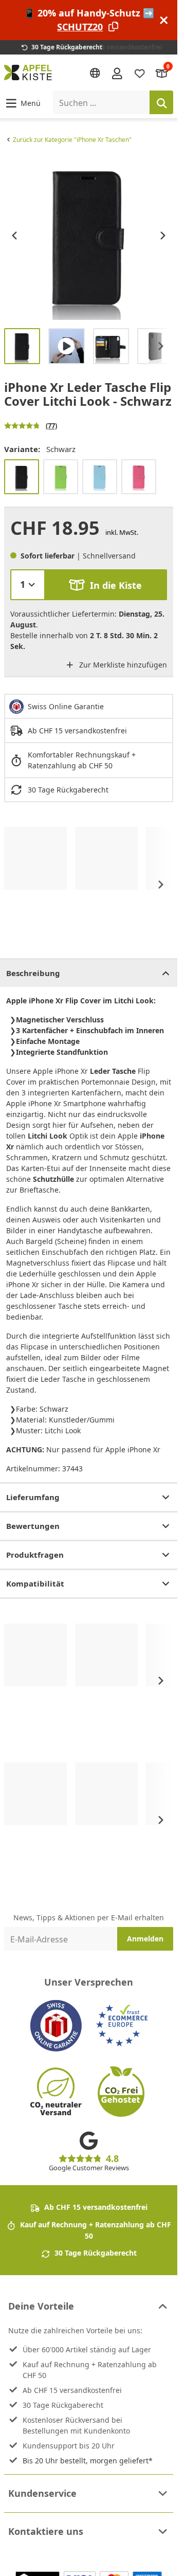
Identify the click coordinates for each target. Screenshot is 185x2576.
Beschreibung (33, 973)
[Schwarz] (22, 477)
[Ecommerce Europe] (122, 2026)
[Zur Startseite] (28, 73)
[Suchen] (161, 102)
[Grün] (61, 477)
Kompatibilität (35, 1583)
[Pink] (139, 477)
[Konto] (117, 73)
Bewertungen (33, 1526)
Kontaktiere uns (46, 2531)
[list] (89, 235)
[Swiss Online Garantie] (56, 2026)
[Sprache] (95, 73)
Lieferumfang (33, 1497)
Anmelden (145, 1939)
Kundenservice (42, 2493)
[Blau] (100, 477)
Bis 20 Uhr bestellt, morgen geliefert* (88, 2461)
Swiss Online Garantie (66, 706)
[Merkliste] (140, 73)
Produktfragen (35, 1555)
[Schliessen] (164, 20)
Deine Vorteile (41, 2306)
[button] (22, 103)
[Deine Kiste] (162, 73)
